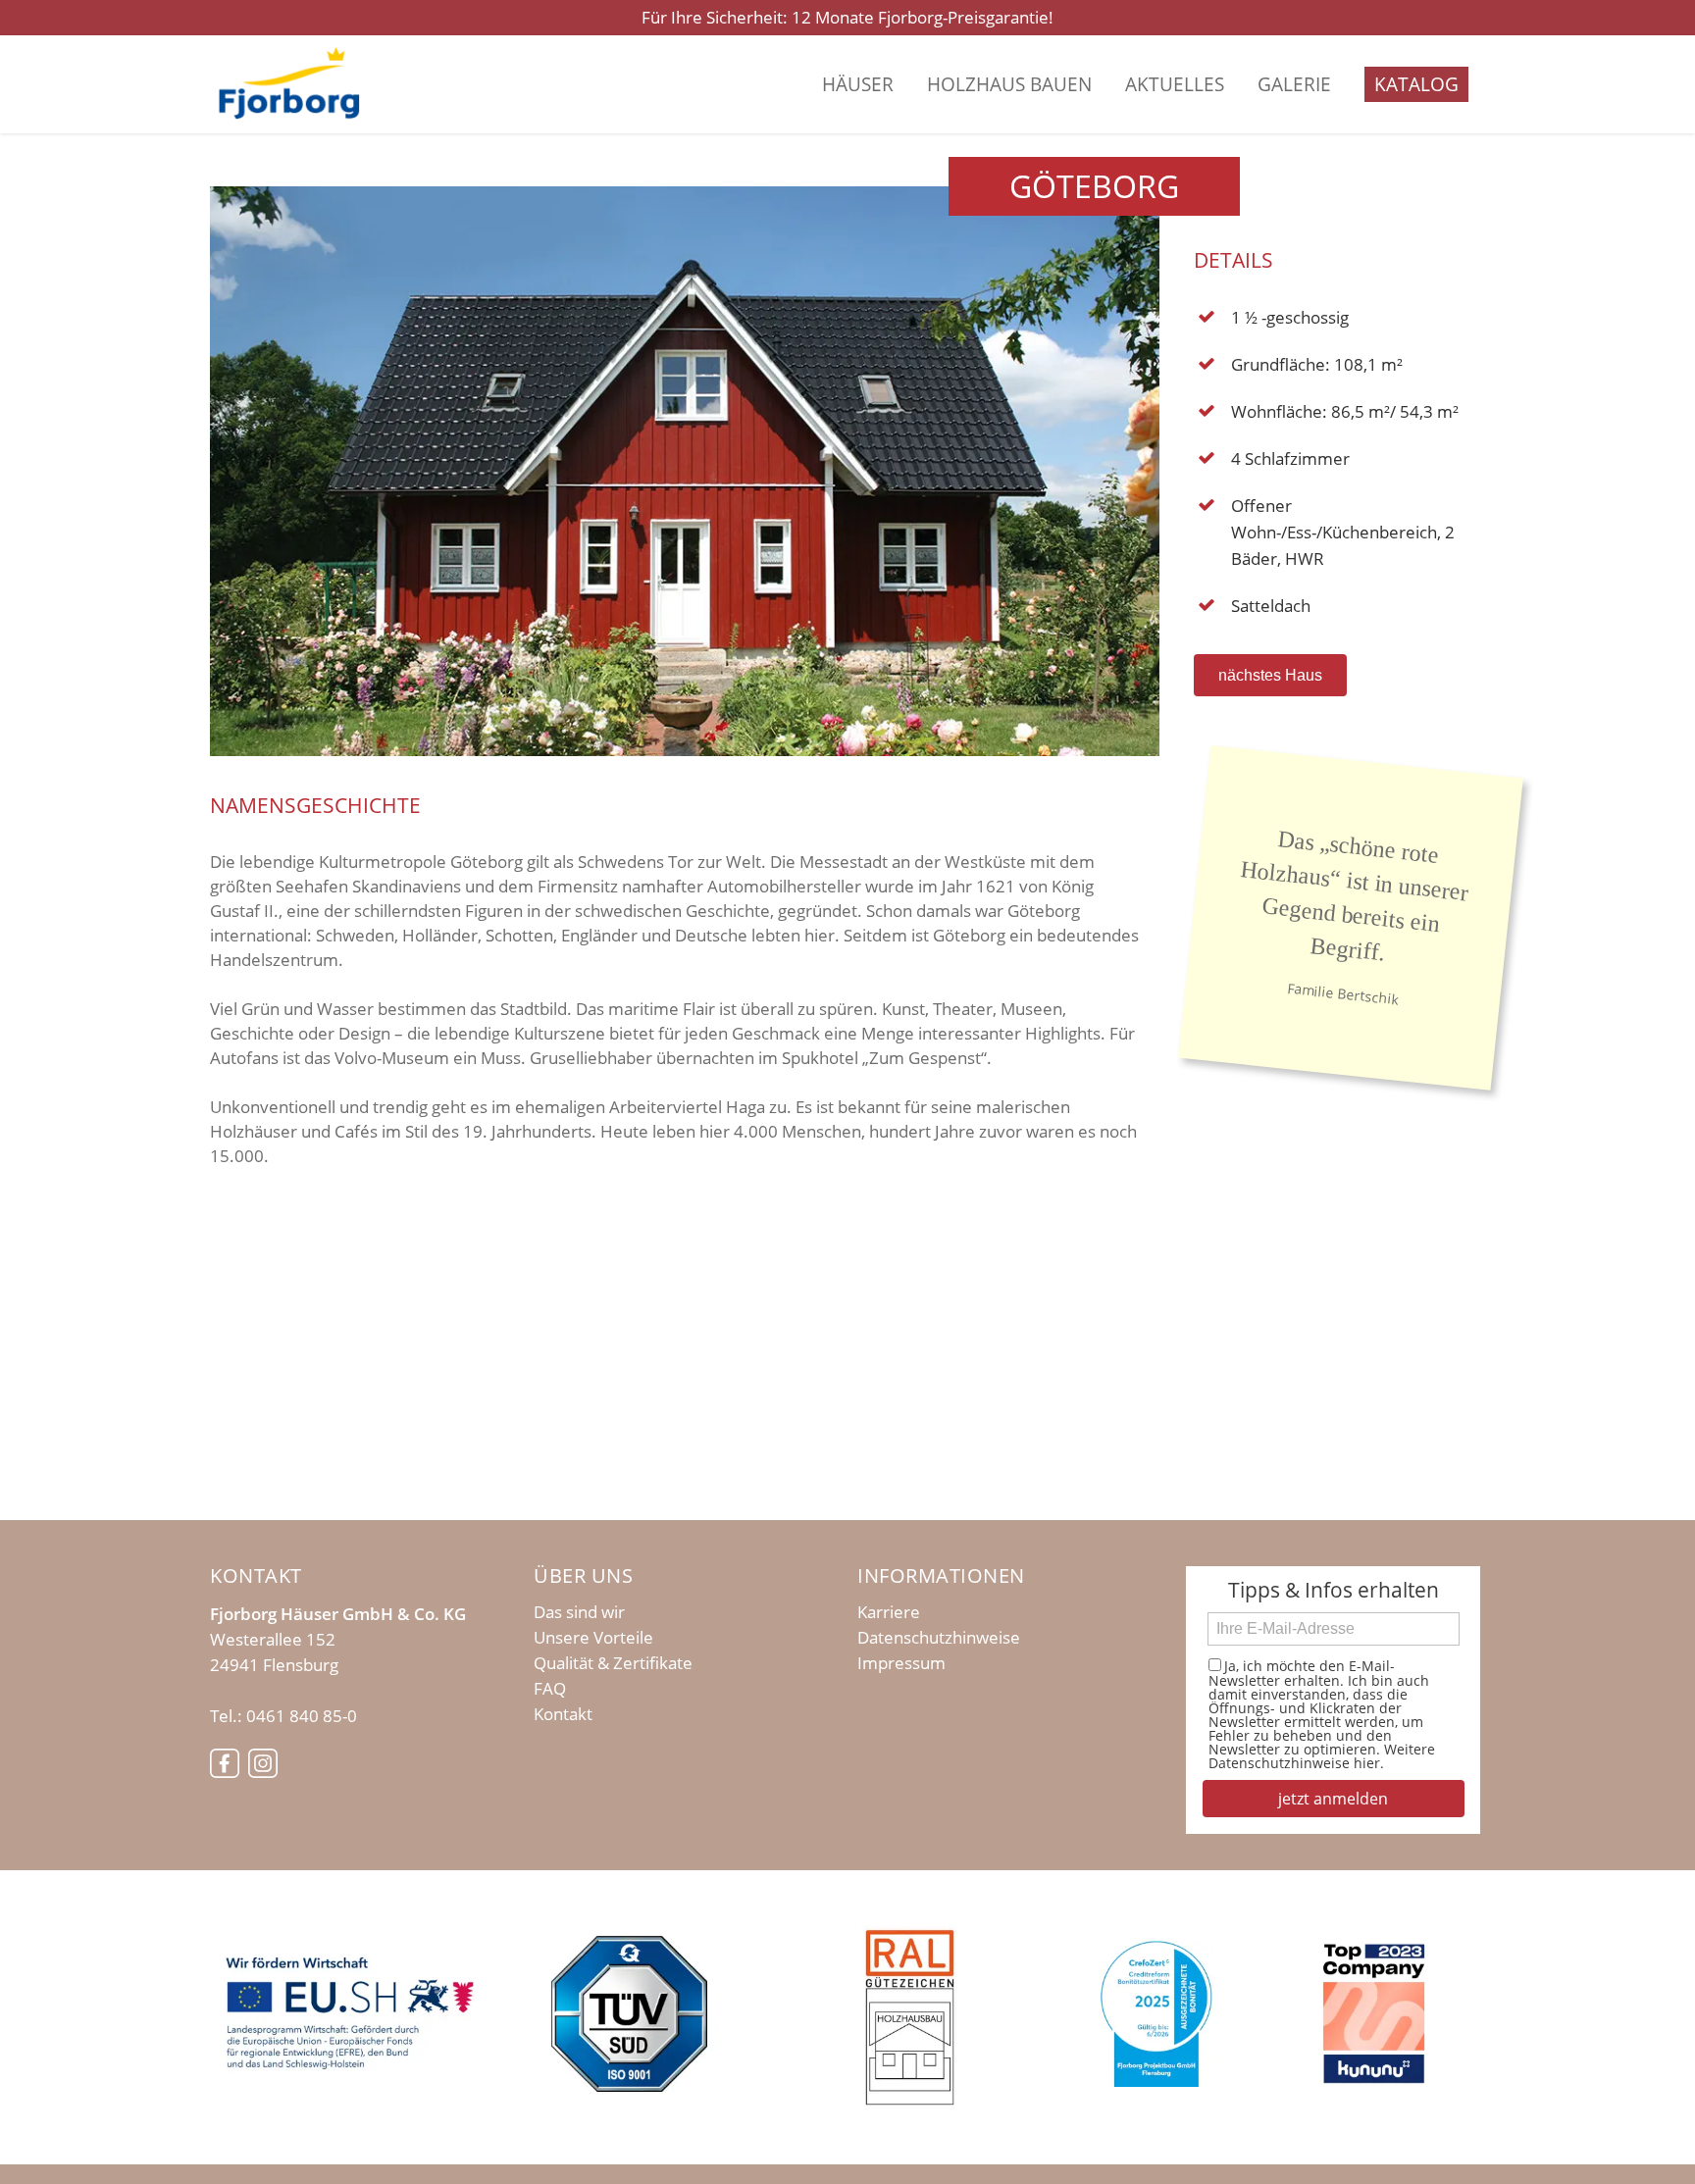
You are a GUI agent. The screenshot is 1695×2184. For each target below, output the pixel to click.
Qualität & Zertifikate (613, 1663)
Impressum (901, 1663)
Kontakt (563, 1714)
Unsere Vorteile (593, 1638)
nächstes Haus (1270, 675)
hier (1367, 1763)
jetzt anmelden (1333, 1799)
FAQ (550, 1689)
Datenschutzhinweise (939, 1638)
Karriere (889, 1612)
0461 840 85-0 (302, 1716)
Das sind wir (579, 1612)
